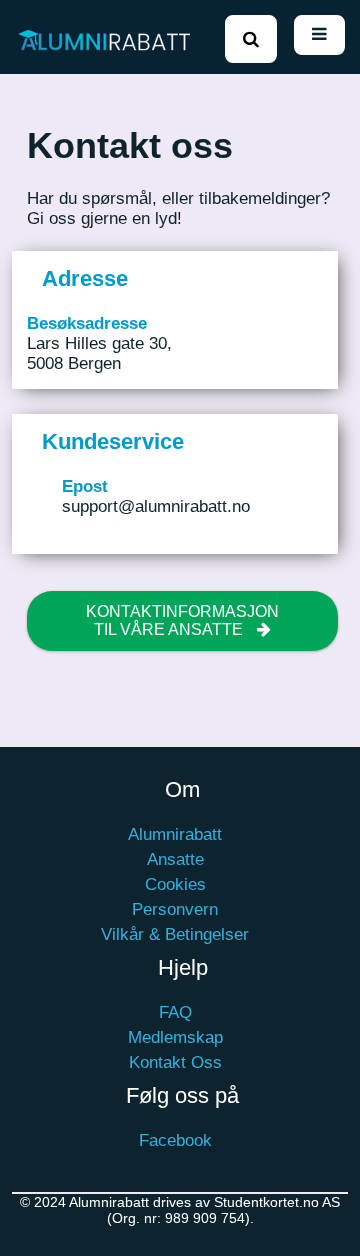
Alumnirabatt (175, 834)
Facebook (175, 1140)
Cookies (175, 884)
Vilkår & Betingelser (175, 934)
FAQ (175, 1012)
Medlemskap (175, 1037)
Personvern (175, 909)
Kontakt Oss (175, 1062)
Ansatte (175, 859)
